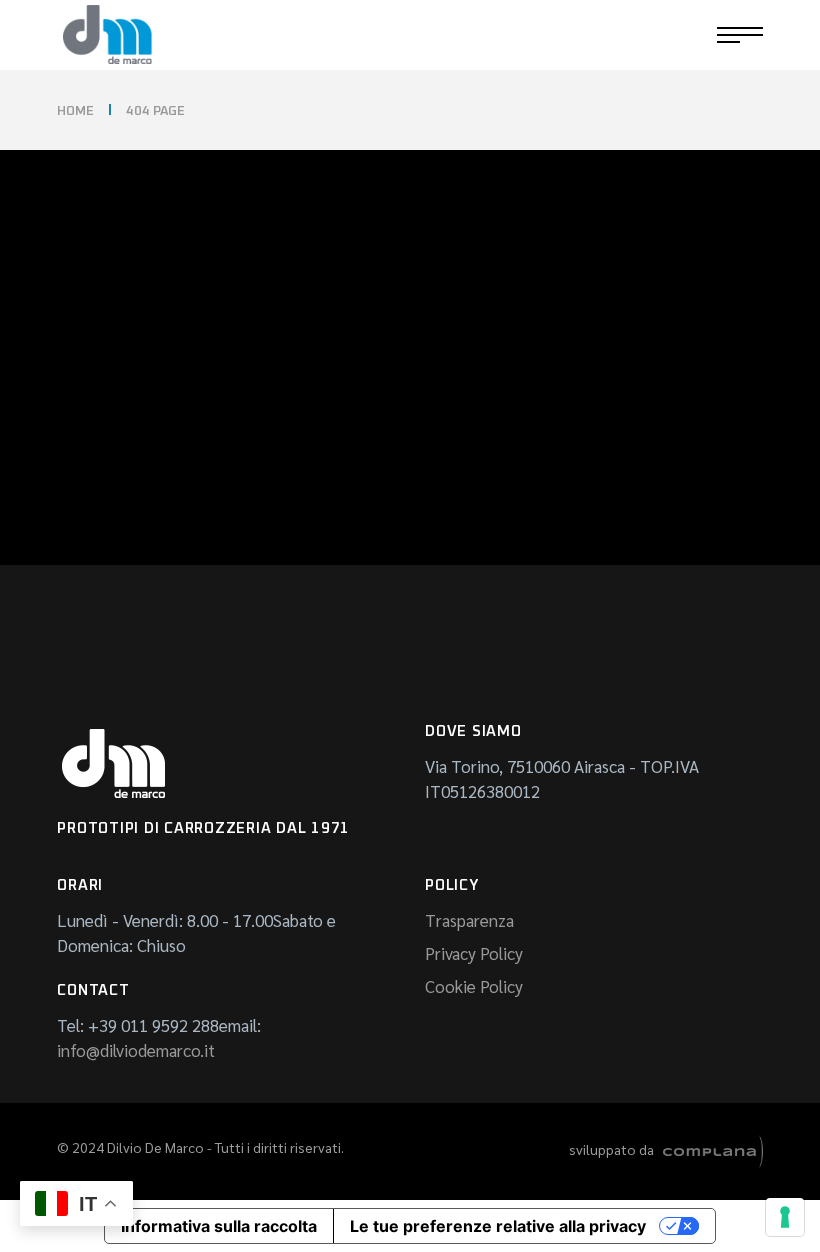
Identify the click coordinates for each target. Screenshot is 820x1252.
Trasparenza (469, 920)
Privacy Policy (474, 953)
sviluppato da (616, 1149)
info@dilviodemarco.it (136, 1050)
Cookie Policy (474, 986)
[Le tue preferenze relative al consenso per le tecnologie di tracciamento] (785, 1217)
